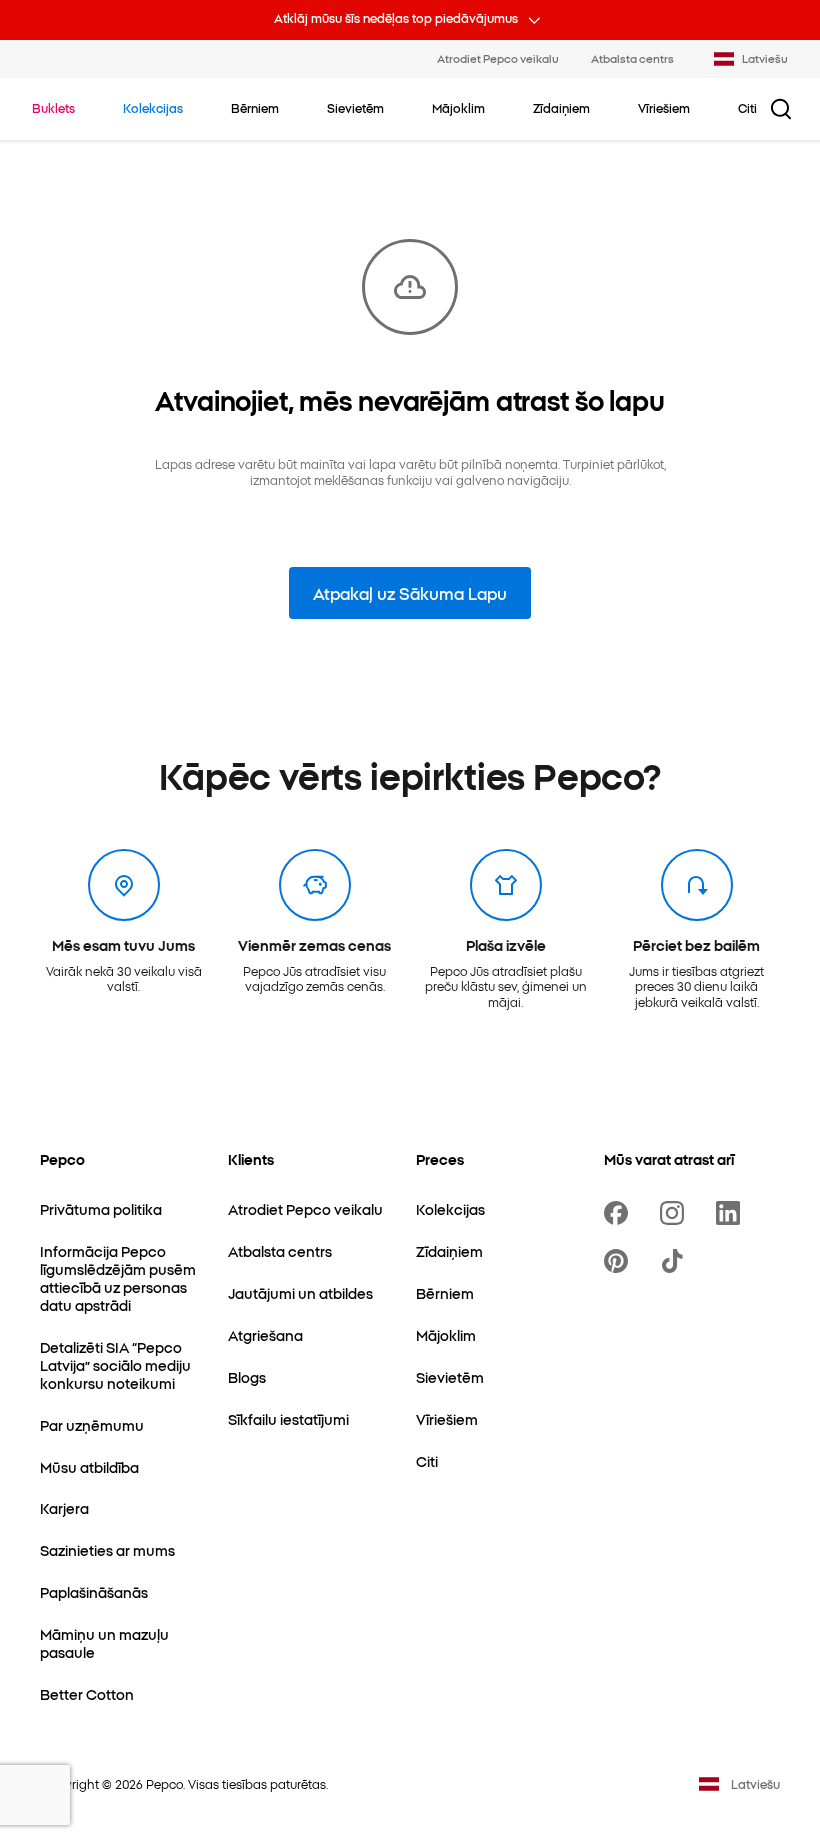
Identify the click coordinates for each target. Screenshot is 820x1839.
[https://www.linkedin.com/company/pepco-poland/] (732, 1213)
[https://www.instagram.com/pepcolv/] (676, 1213)
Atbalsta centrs (632, 58)
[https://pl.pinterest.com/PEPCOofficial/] (620, 1261)
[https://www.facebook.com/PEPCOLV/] (620, 1213)
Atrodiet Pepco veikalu (498, 58)
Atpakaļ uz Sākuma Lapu (410, 593)
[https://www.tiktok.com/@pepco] (676, 1261)
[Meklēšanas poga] (781, 109)
